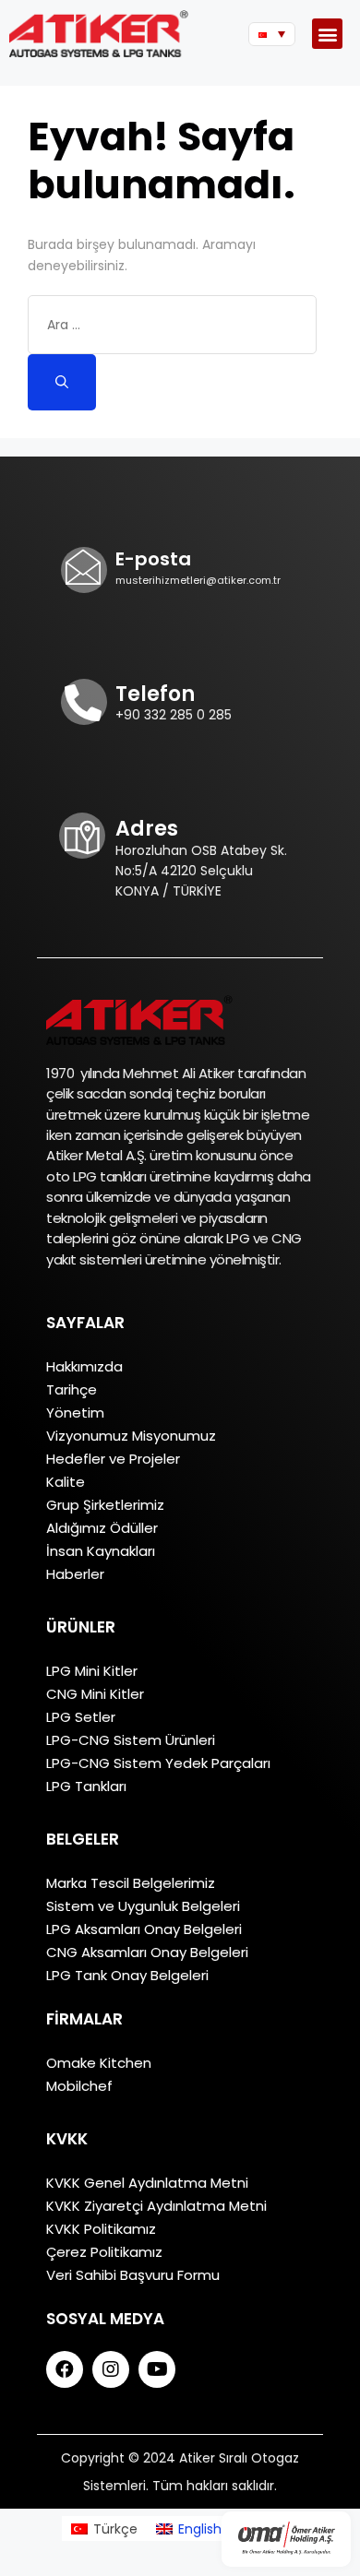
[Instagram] (111, 2369)
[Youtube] (157, 2369)
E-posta (153, 559)
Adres (147, 829)
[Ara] (62, 382)
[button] (327, 34)
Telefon (155, 694)
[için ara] (172, 325)
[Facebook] (65, 2369)
